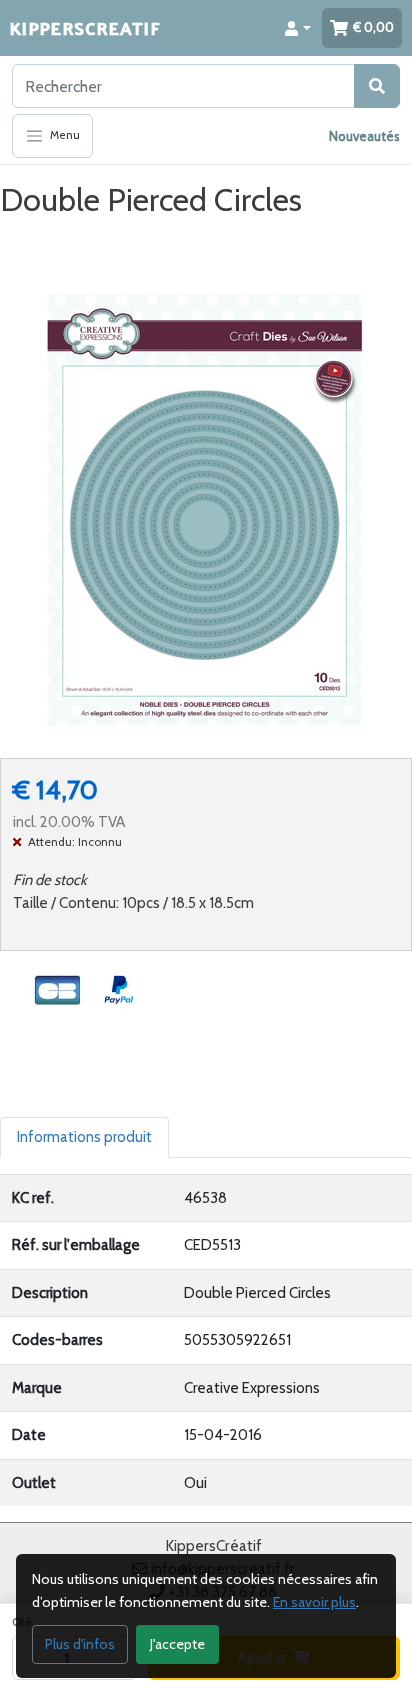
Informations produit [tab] (84, 1137)
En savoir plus (314, 1602)
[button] (298, 28)
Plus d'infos (80, 1644)
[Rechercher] (377, 86)
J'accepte (177, 1644)
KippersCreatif (85, 27)
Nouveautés (364, 136)
